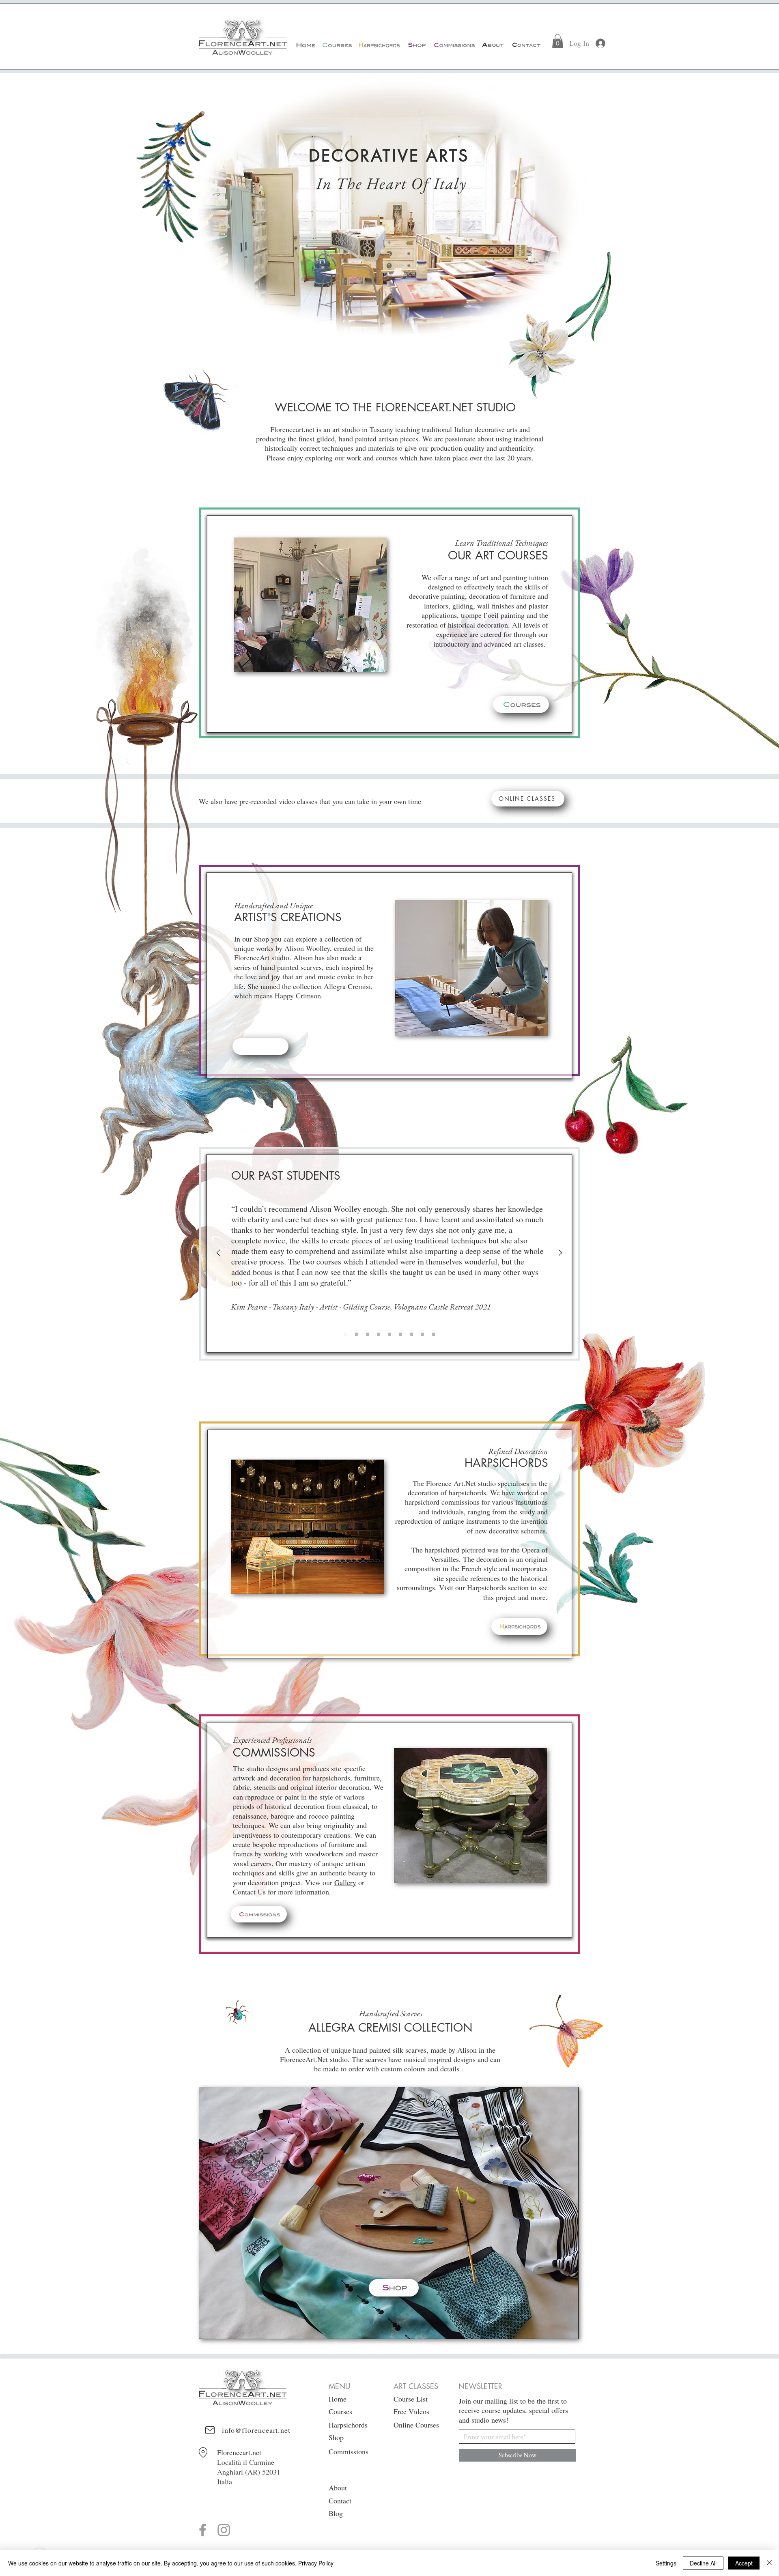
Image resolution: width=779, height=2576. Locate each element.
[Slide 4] (389, 1334)
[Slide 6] (411, 1334)
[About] (492, 45)
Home (338, 2399)
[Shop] (416, 45)
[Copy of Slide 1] (357, 1334)
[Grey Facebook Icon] (203, 2530)
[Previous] (218, 1253)
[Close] (769, 2563)
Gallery (345, 1882)
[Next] (560, 1253)
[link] (558, 41)
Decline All (703, 2563)
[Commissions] (454, 45)
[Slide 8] (433, 1334)
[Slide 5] (400, 1334)
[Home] (306, 45)
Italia (225, 2481)
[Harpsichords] (379, 45)
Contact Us (249, 1892)
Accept (744, 2563)
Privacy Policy (316, 2563)
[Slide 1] (346, 1334)
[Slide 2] (368, 1334)
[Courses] (337, 45)
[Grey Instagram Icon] (224, 2530)
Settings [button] (666, 2563)
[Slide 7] (422, 1334)
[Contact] (526, 45)
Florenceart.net (239, 2452)
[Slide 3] (379, 1334)
